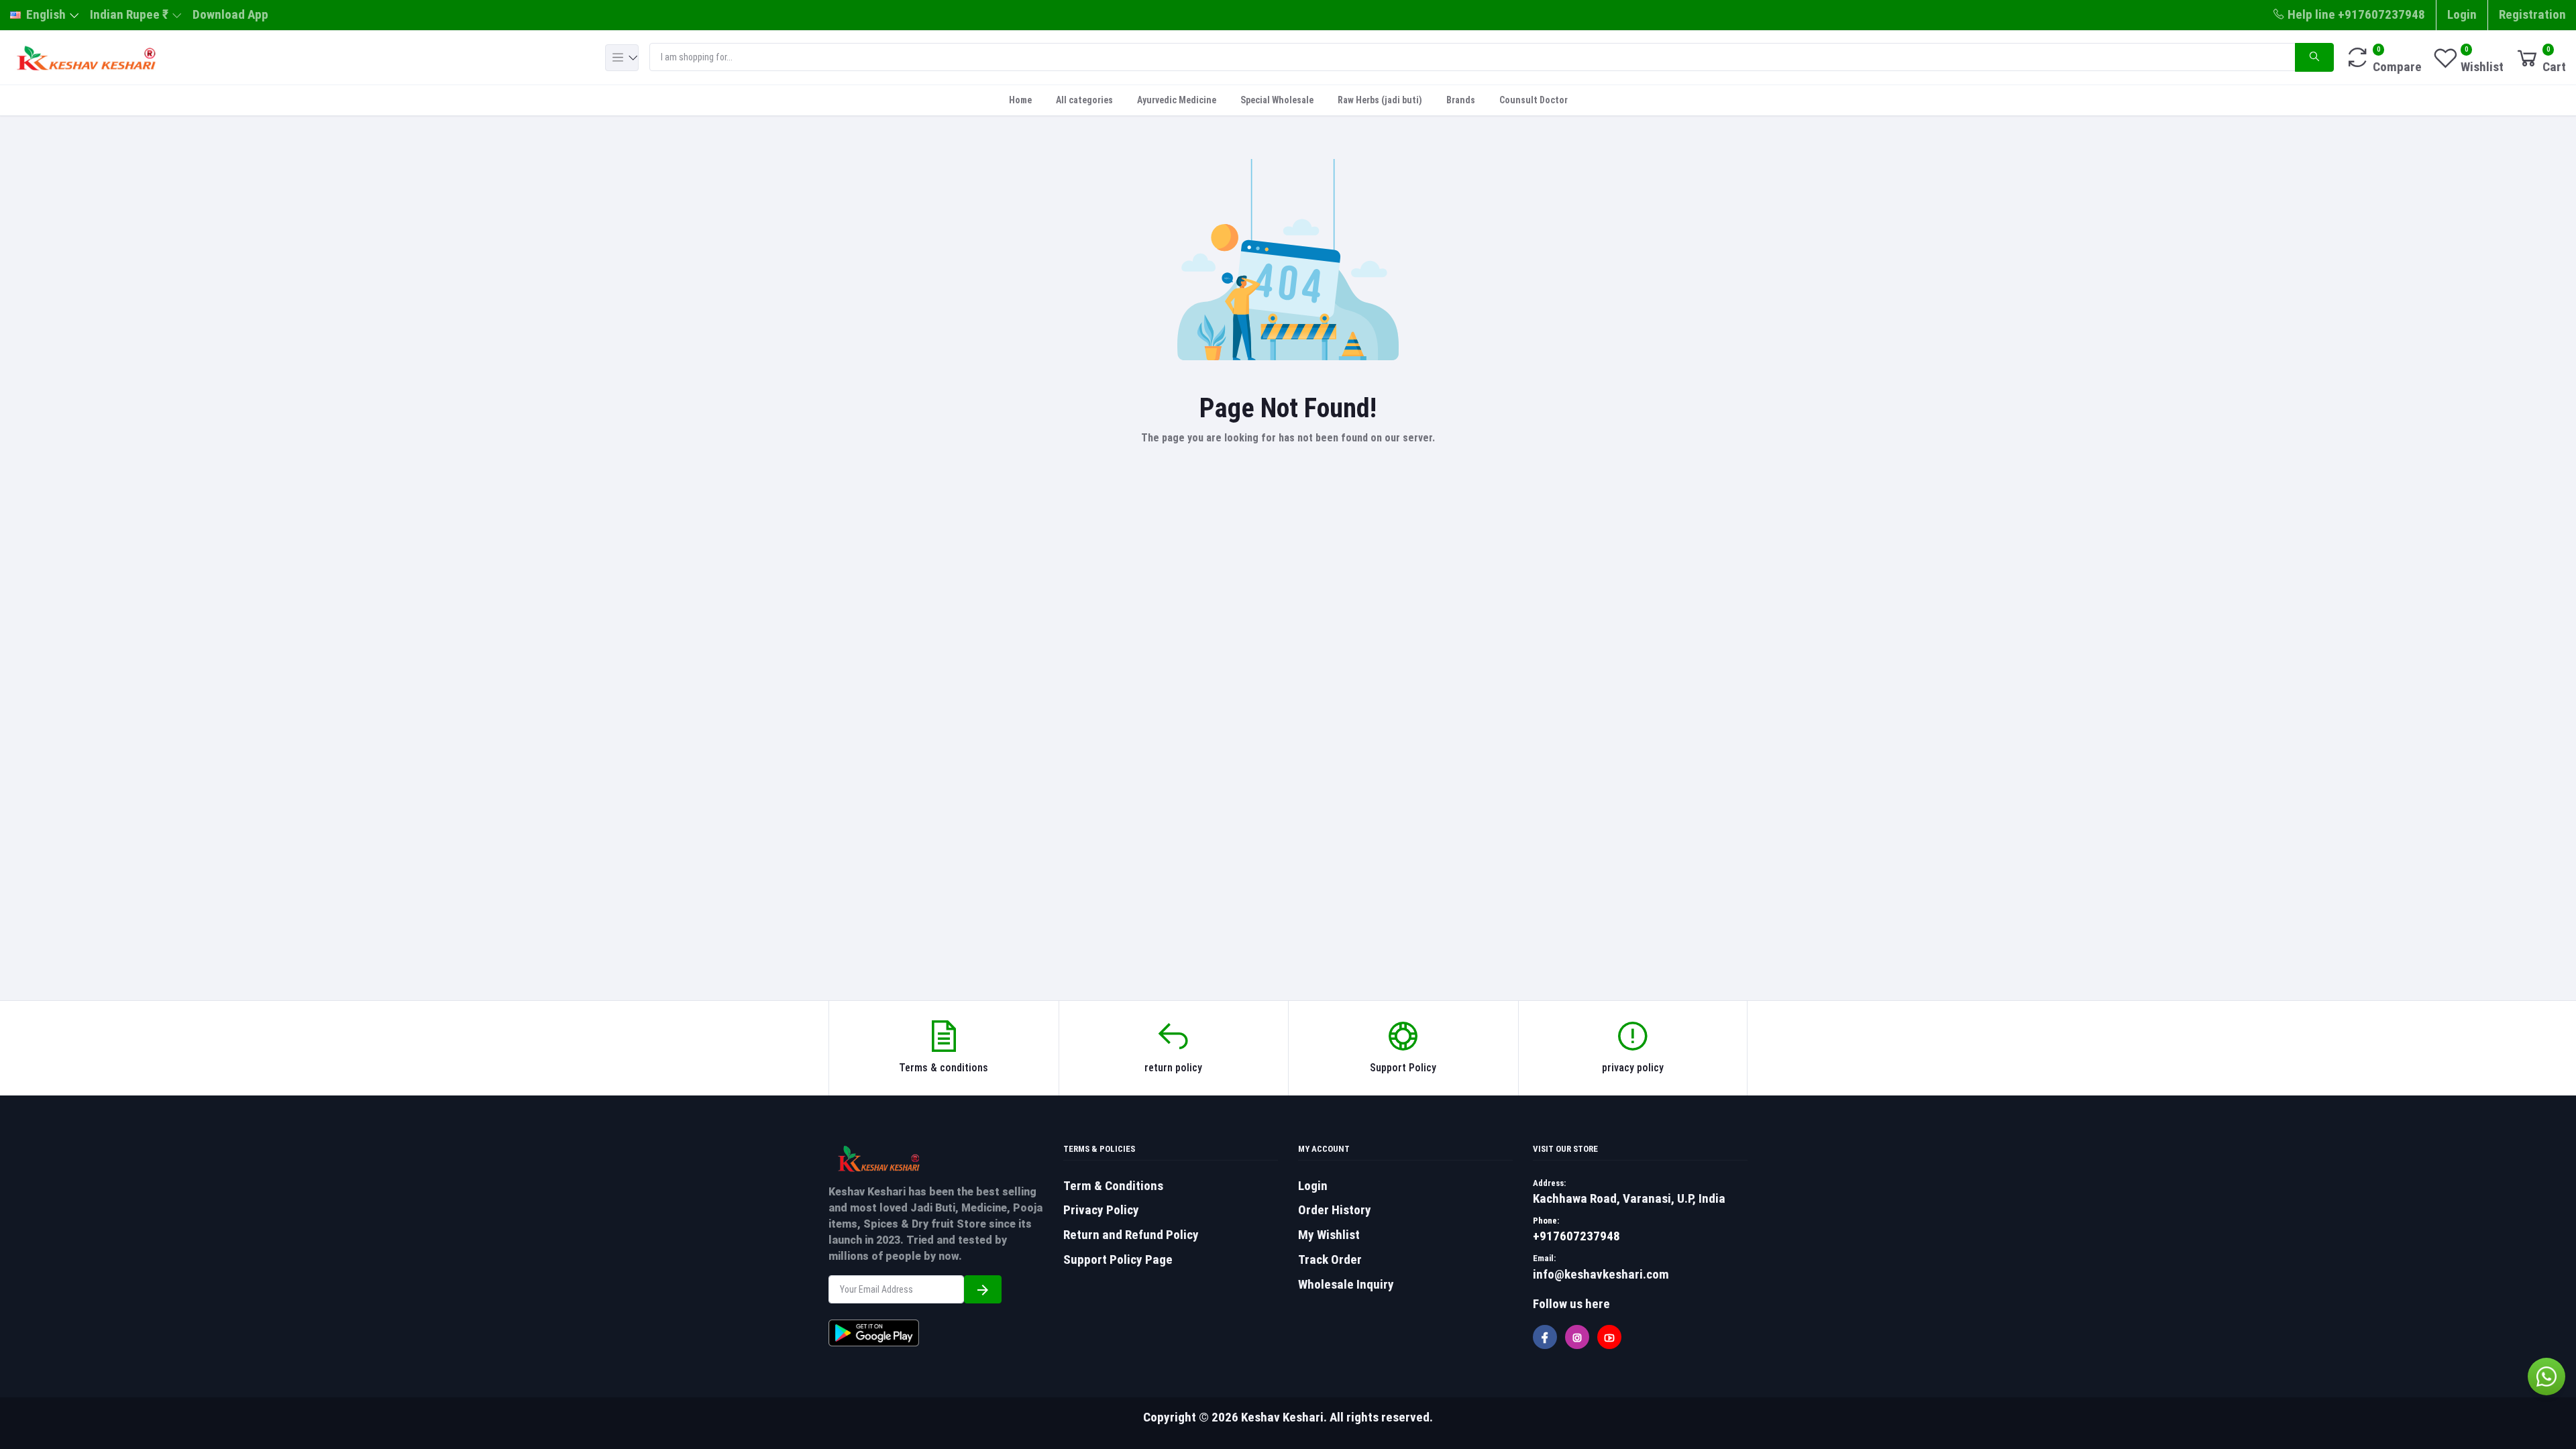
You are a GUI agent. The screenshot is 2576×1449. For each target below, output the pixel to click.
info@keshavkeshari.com (1601, 1274)
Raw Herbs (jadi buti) (1380, 100)
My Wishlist (1329, 1235)
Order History (1335, 1210)
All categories (1084, 100)
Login (2462, 14)
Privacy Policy (1101, 1210)
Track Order (1330, 1259)
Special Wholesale (1277, 100)
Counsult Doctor (1534, 100)
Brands (1461, 100)
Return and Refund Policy (1131, 1235)
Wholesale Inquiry (1346, 1284)
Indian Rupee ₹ (129, 14)
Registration (2532, 14)
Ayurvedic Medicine (1177, 100)
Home (1020, 100)
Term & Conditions (1113, 1186)
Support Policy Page (1118, 1259)
